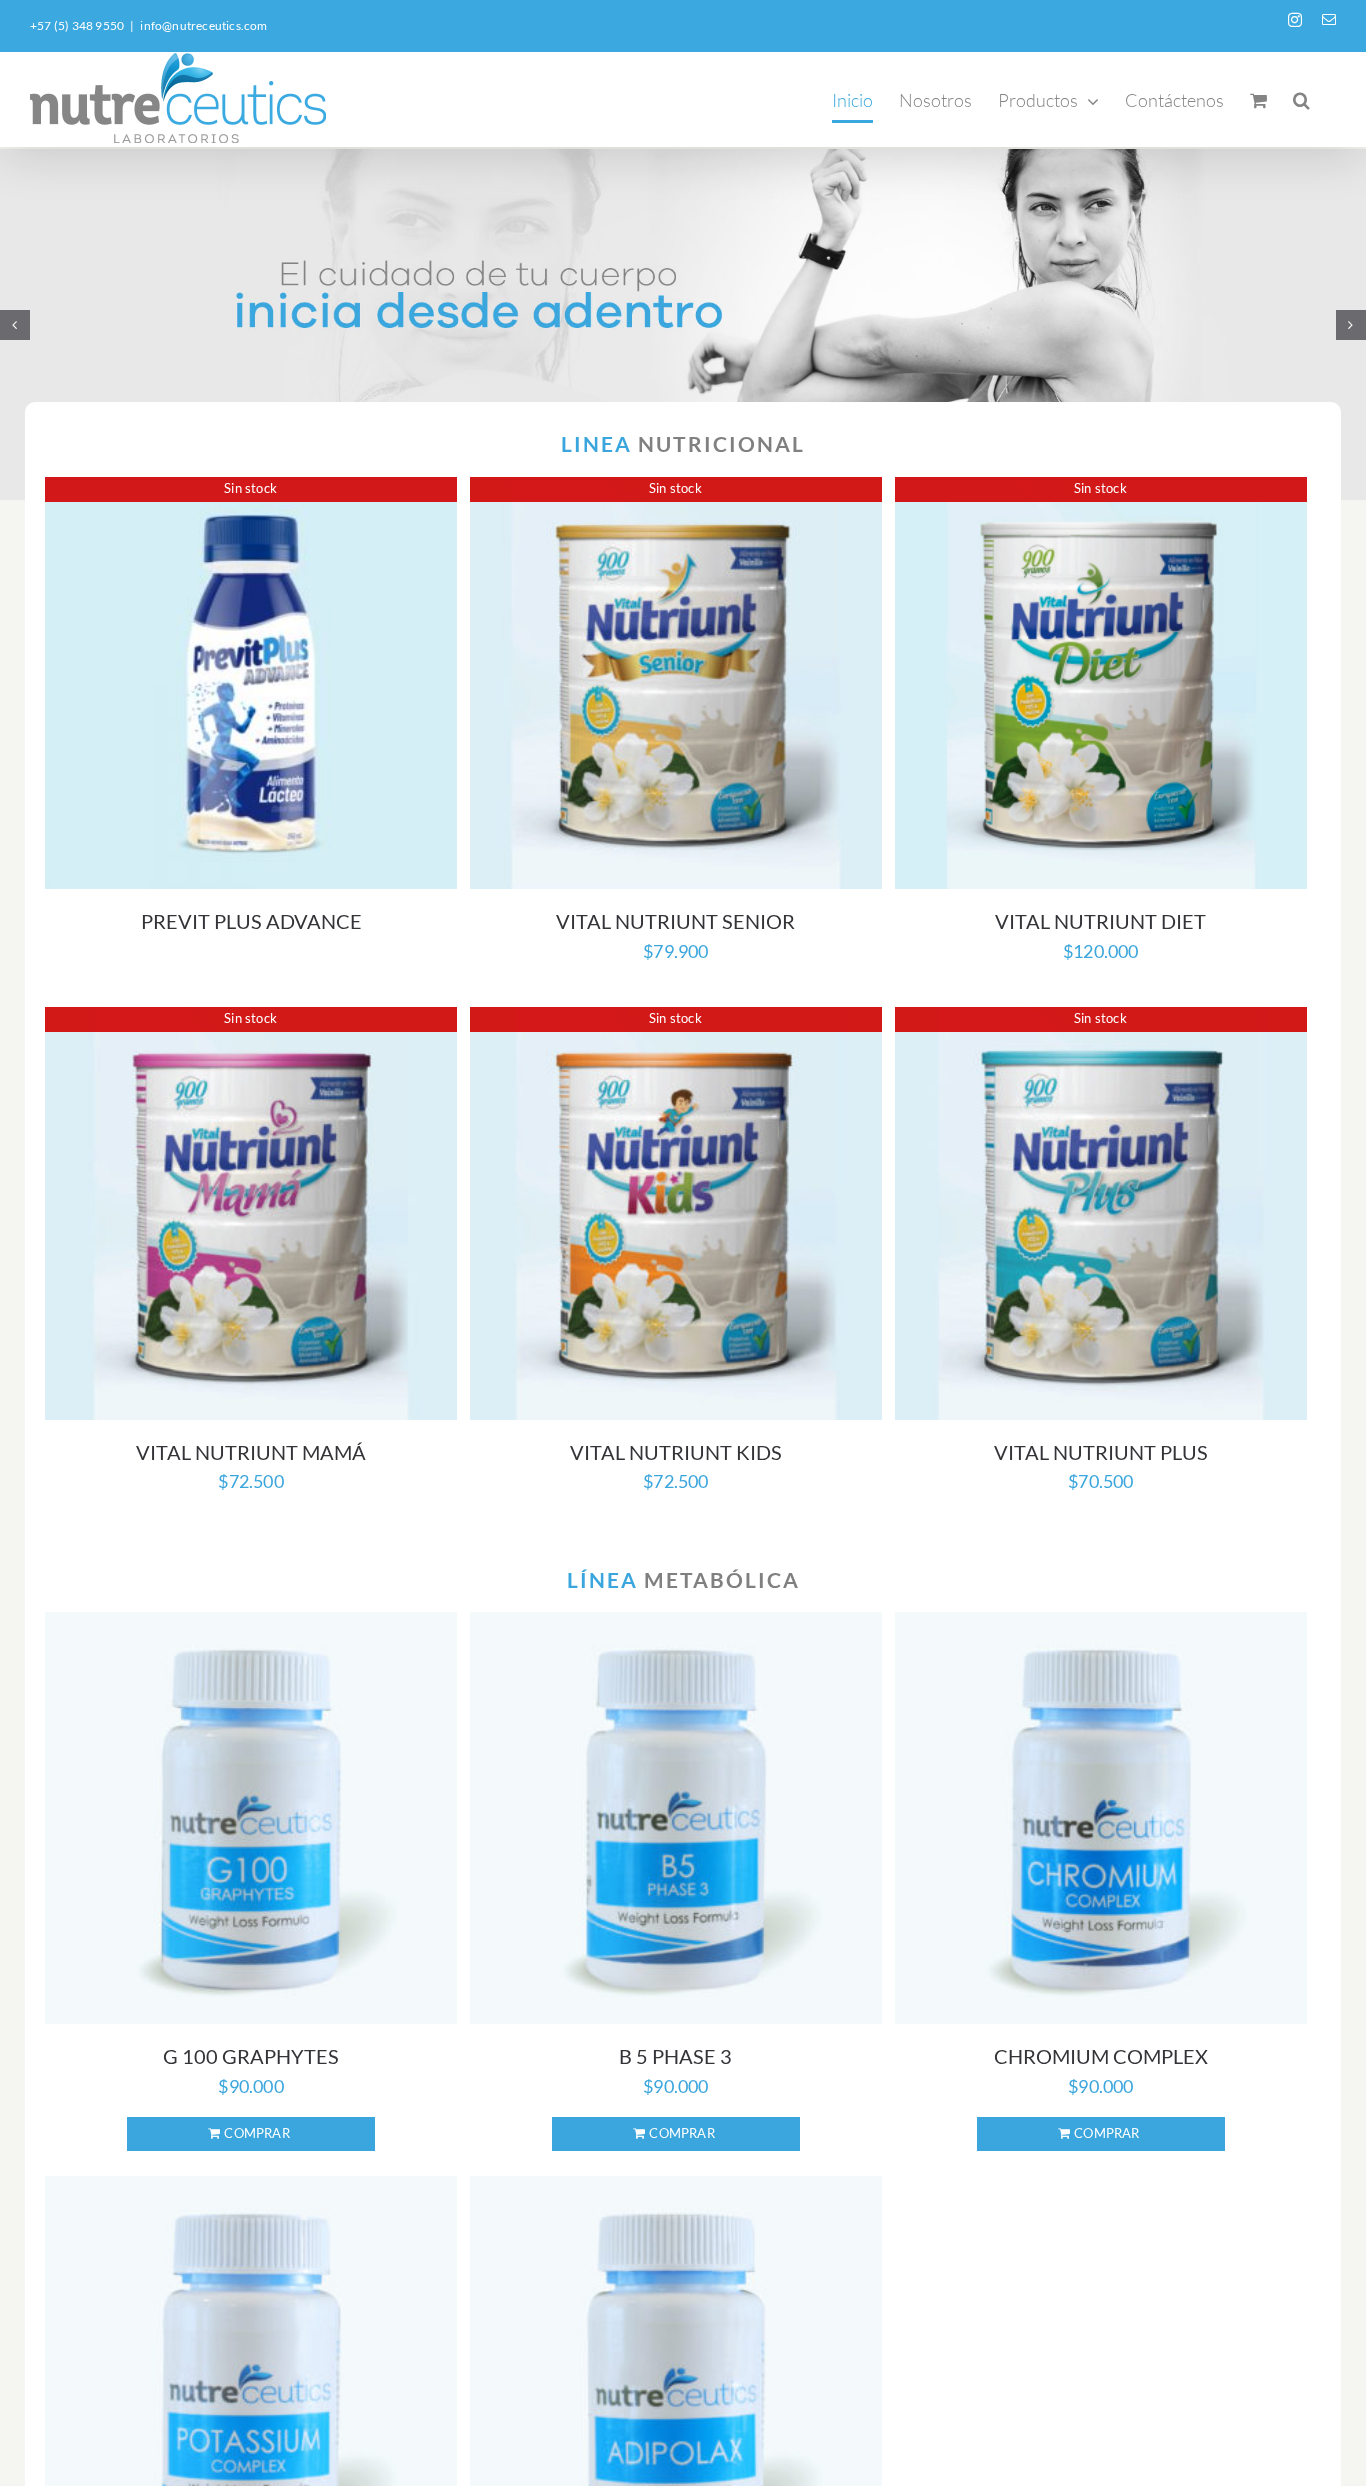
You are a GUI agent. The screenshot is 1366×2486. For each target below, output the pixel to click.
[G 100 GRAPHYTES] (251, 1818)
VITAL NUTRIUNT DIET (1100, 921)
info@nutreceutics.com (203, 25)
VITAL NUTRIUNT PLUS (1101, 1452)
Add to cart (251, 2133)
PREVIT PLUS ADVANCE (251, 921)
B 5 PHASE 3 (675, 2056)
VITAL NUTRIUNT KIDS (676, 1452)
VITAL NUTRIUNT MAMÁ (251, 1452)
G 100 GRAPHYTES (251, 2056)
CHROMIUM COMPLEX (1101, 2056)
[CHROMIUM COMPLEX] (1101, 1818)
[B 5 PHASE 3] (676, 1818)
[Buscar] (1301, 99)
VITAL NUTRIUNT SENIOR (675, 921)
